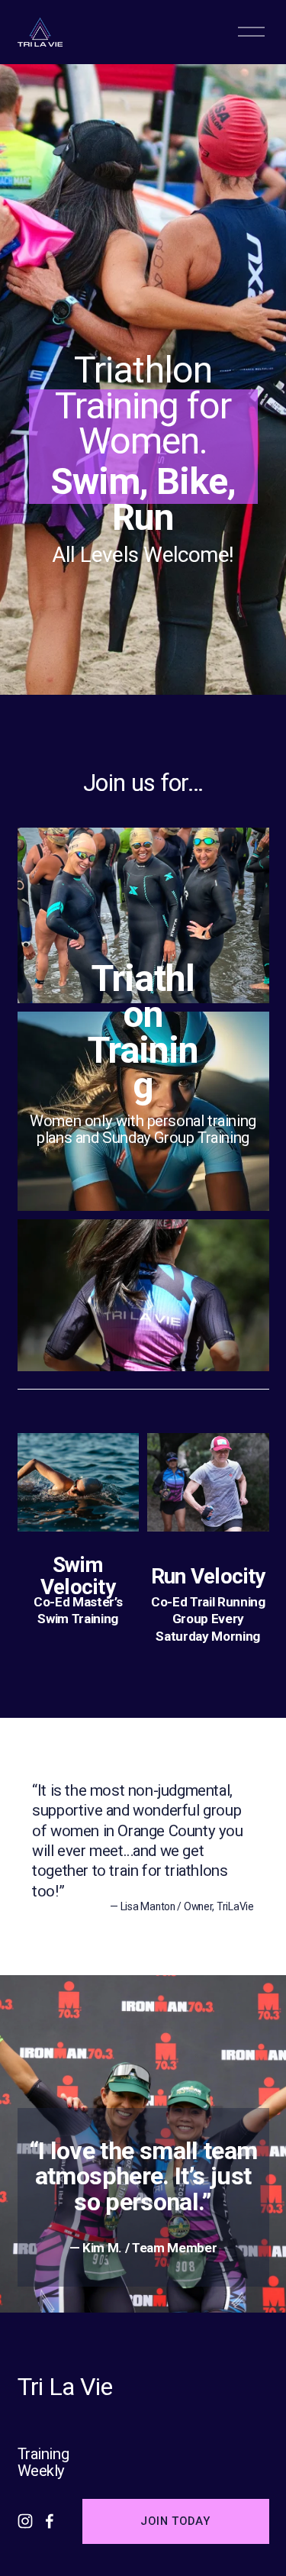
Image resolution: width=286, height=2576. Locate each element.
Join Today (175, 2521)
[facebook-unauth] (50, 2521)
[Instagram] (25, 2521)
